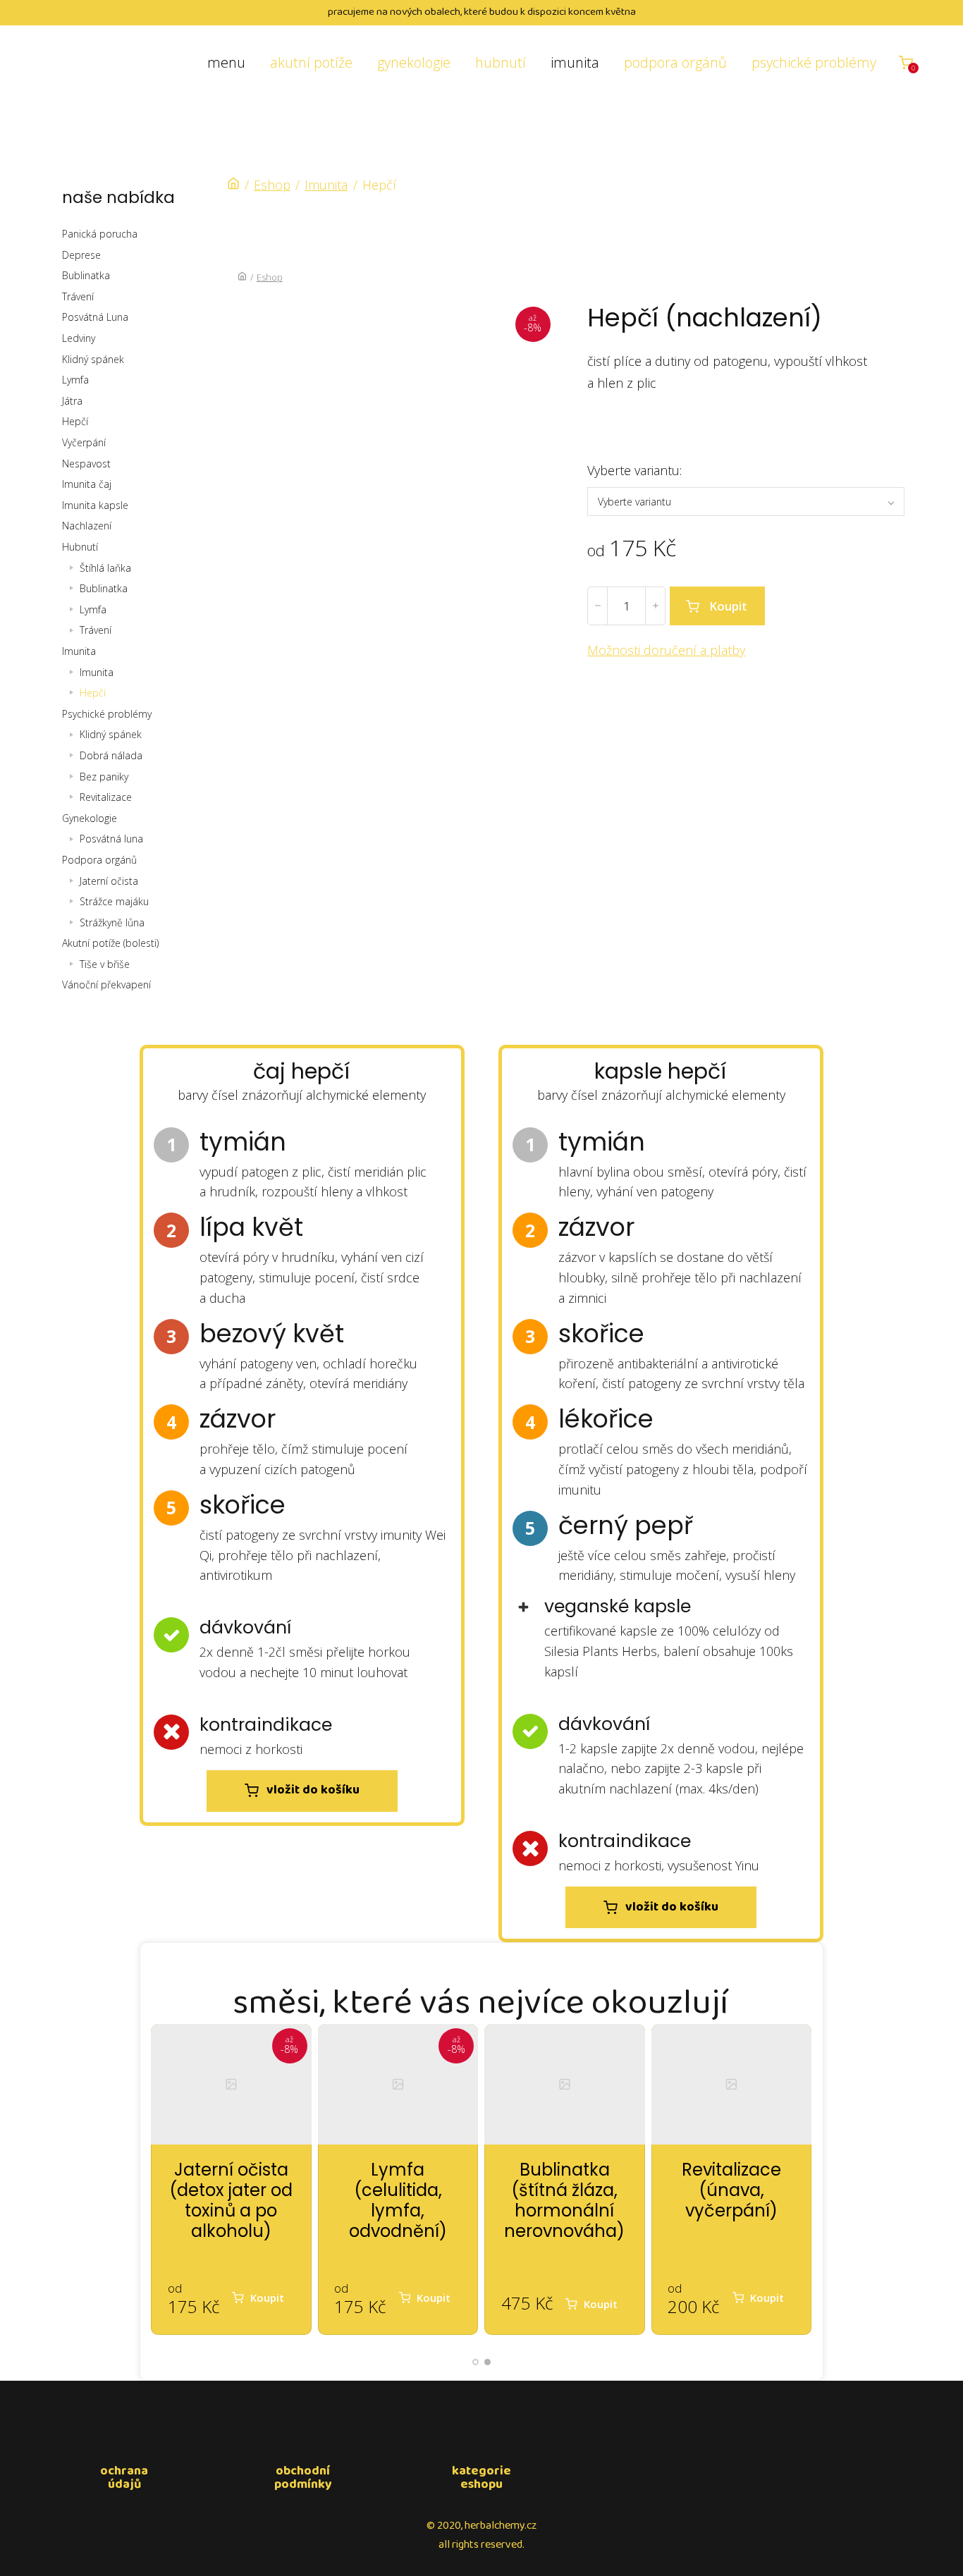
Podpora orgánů (99, 860)
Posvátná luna (111, 839)
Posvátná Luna (95, 317)
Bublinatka (86, 275)
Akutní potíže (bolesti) (110, 943)
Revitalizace (106, 797)
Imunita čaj (87, 484)
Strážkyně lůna (112, 922)
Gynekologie (90, 818)
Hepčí (75, 421)
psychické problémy (814, 62)
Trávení (78, 296)
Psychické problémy (107, 714)
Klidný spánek (93, 359)
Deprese (81, 255)
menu (226, 62)
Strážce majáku (114, 901)
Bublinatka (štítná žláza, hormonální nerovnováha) (564, 2200)
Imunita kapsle (95, 505)
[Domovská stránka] (233, 185)
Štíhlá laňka (105, 568)
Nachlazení (87, 526)
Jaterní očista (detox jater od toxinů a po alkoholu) (231, 2200)
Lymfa (75, 380)
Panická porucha (100, 234)
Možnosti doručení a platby (666, 650)
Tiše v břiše (105, 964)
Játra (72, 401)
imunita (575, 62)
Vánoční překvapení (106, 985)
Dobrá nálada (111, 755)
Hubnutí (80, 547)
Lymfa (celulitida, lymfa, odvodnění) (398, 2200)
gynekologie (414, 62)
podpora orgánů (675, 62)
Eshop (272, 185)
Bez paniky (104, 777)
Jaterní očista (109, 881)
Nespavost (86, 464)
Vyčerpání (84, 442)
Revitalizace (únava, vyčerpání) (731, 2190)
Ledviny (79, 338)
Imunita (79, 651)
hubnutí (501, 62)
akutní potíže (311, 62)
